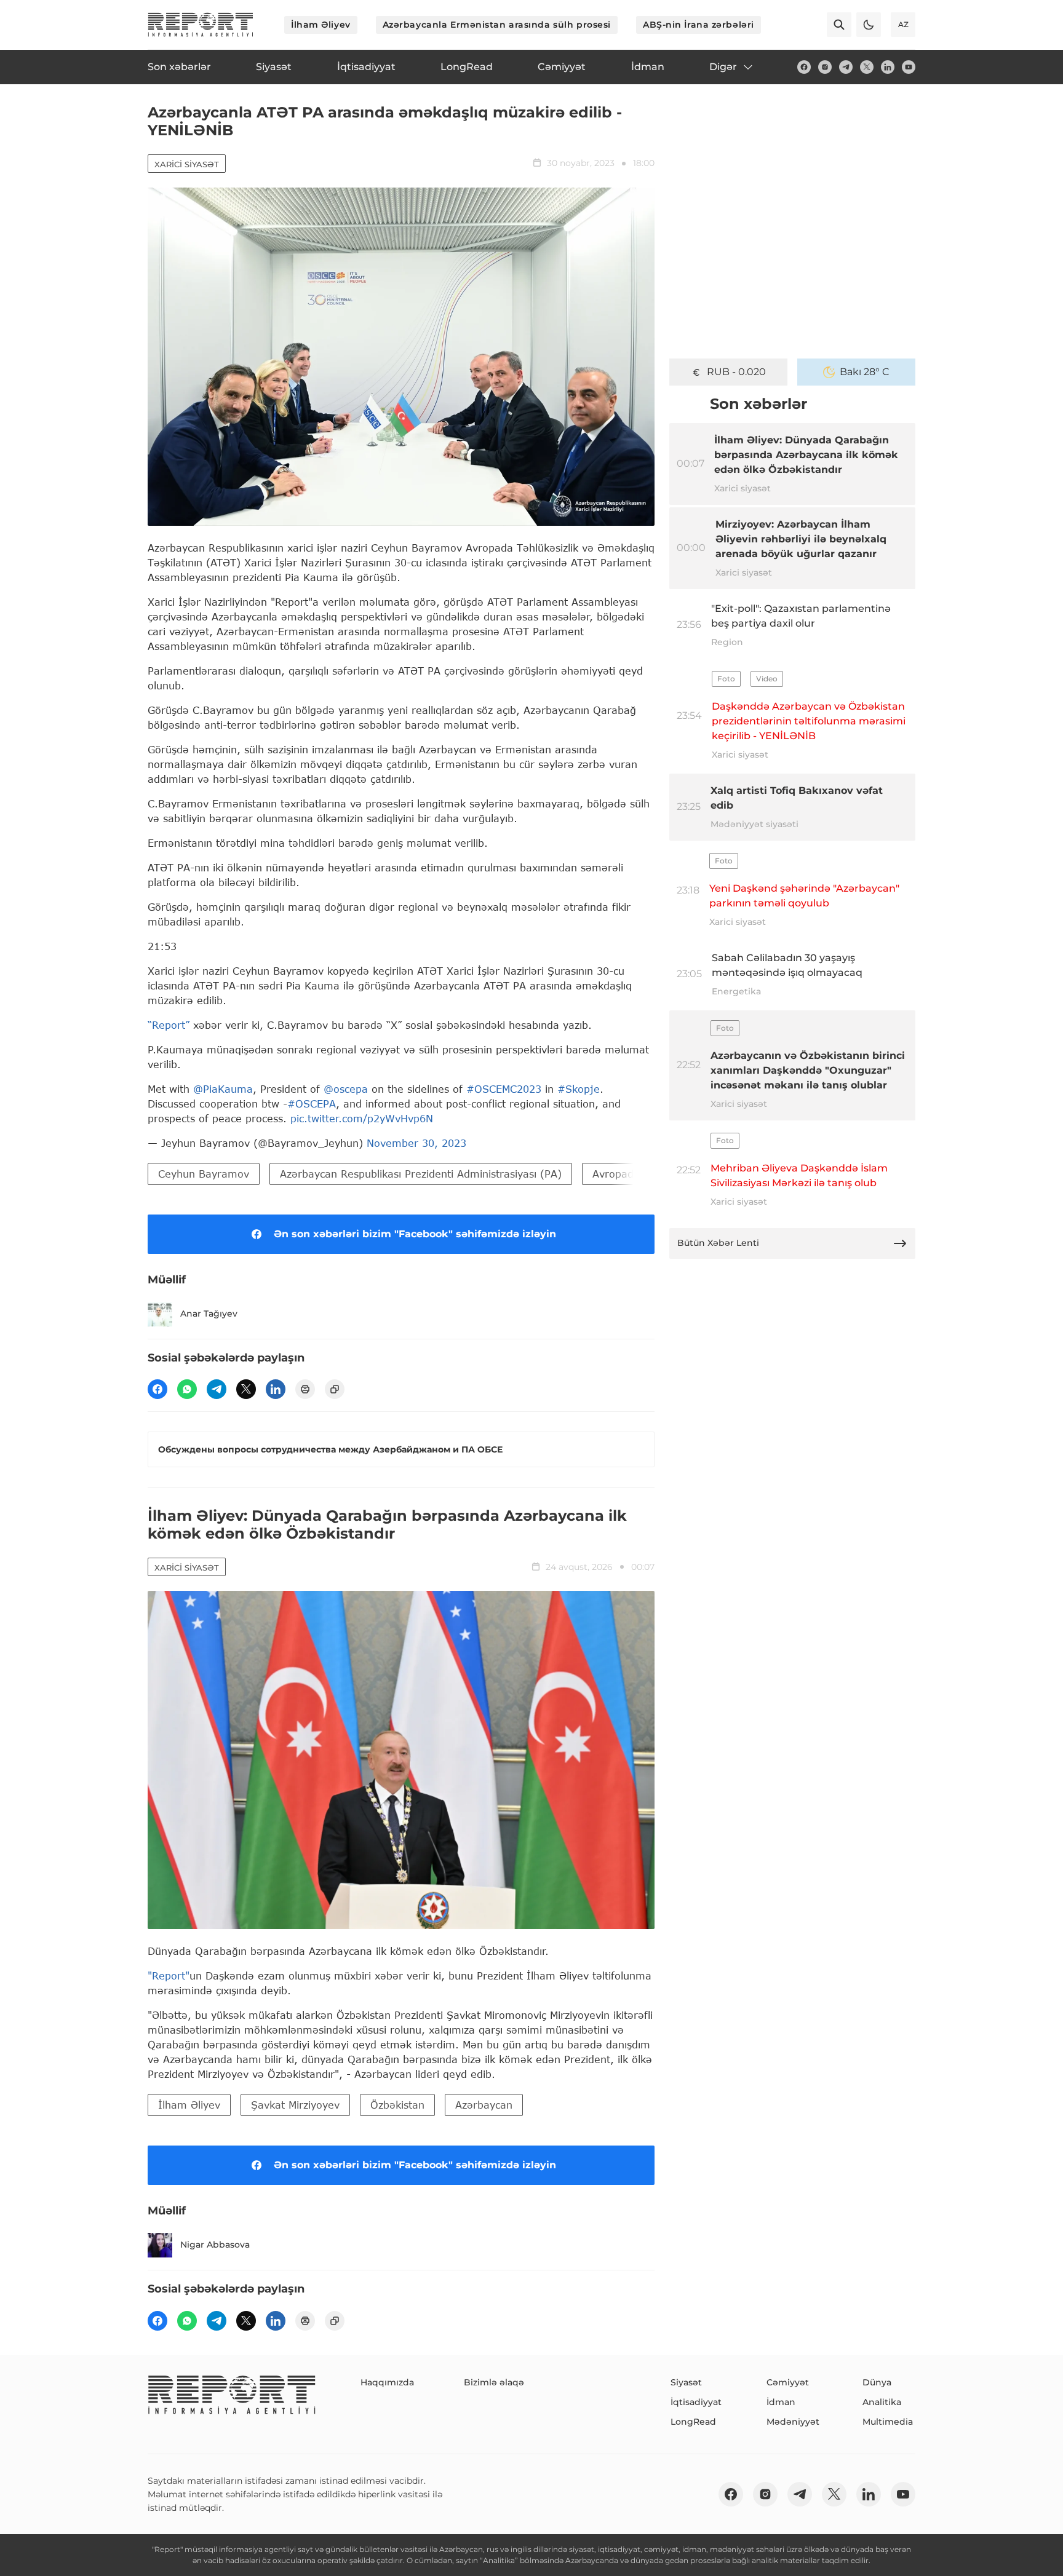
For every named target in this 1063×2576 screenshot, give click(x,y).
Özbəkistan (397, 2105)
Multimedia (888, 2422)
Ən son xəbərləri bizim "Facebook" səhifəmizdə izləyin (415, 1234)
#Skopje (579, 1089)
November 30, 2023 (416, 1143)
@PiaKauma (223, 1089)
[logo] (201, 25)
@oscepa (346, 1089)
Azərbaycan (484, 2105)
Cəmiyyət (788, 2382)
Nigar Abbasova (215, 2245)
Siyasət (686, 2382)
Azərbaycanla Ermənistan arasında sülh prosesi (497, 25)
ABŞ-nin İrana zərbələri (699, 25)
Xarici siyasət (187, 164)
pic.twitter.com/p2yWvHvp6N (362, 1118)
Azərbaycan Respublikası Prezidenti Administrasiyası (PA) (421, 1174)
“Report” (169, 1025)
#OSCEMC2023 (504, 1089)
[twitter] (867, 67)
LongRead (693, 2422)
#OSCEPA (312, 1104)
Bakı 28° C (865, 372)
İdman (781, 2402)
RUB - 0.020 (736, 372)
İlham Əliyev (321, 25)
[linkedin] (888, 67)
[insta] (825, 67)
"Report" (169, 1976)
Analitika (882, 2402)
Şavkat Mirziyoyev (295, 2105)
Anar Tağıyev (209, 1314)
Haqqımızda (387, 2382)
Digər (723, 67)
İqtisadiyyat (696, 2402)
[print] (305, 1389)
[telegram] (846, 67)
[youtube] (909, 67)
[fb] (804, 67)
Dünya (877, 2382)
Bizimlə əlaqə (494, 2382)
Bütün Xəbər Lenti (718, 1243)
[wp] (187, 1389)
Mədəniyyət (793, 2422)
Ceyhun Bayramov (204, 1174)
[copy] (335, 1389)
